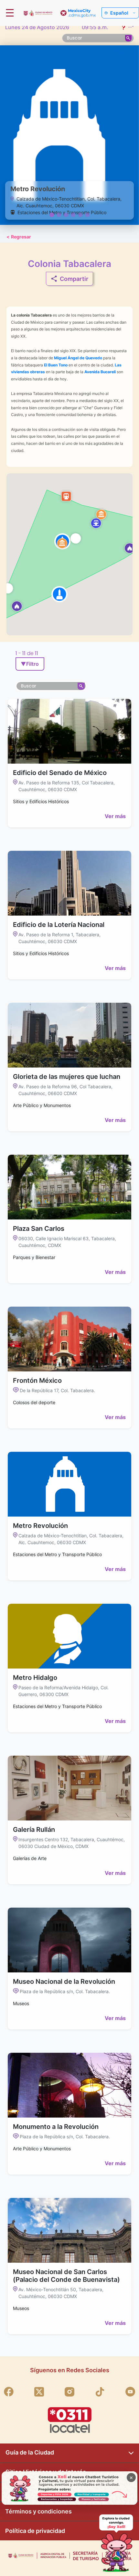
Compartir (74, 279)
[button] (17, 606)
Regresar (19, 237)
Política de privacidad (35, 2531)
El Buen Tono (56, 365)
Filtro (30, 664)
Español (119, 13)
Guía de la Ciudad (30, 2452)
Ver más (115, 816)
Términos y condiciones (38, 2511)
